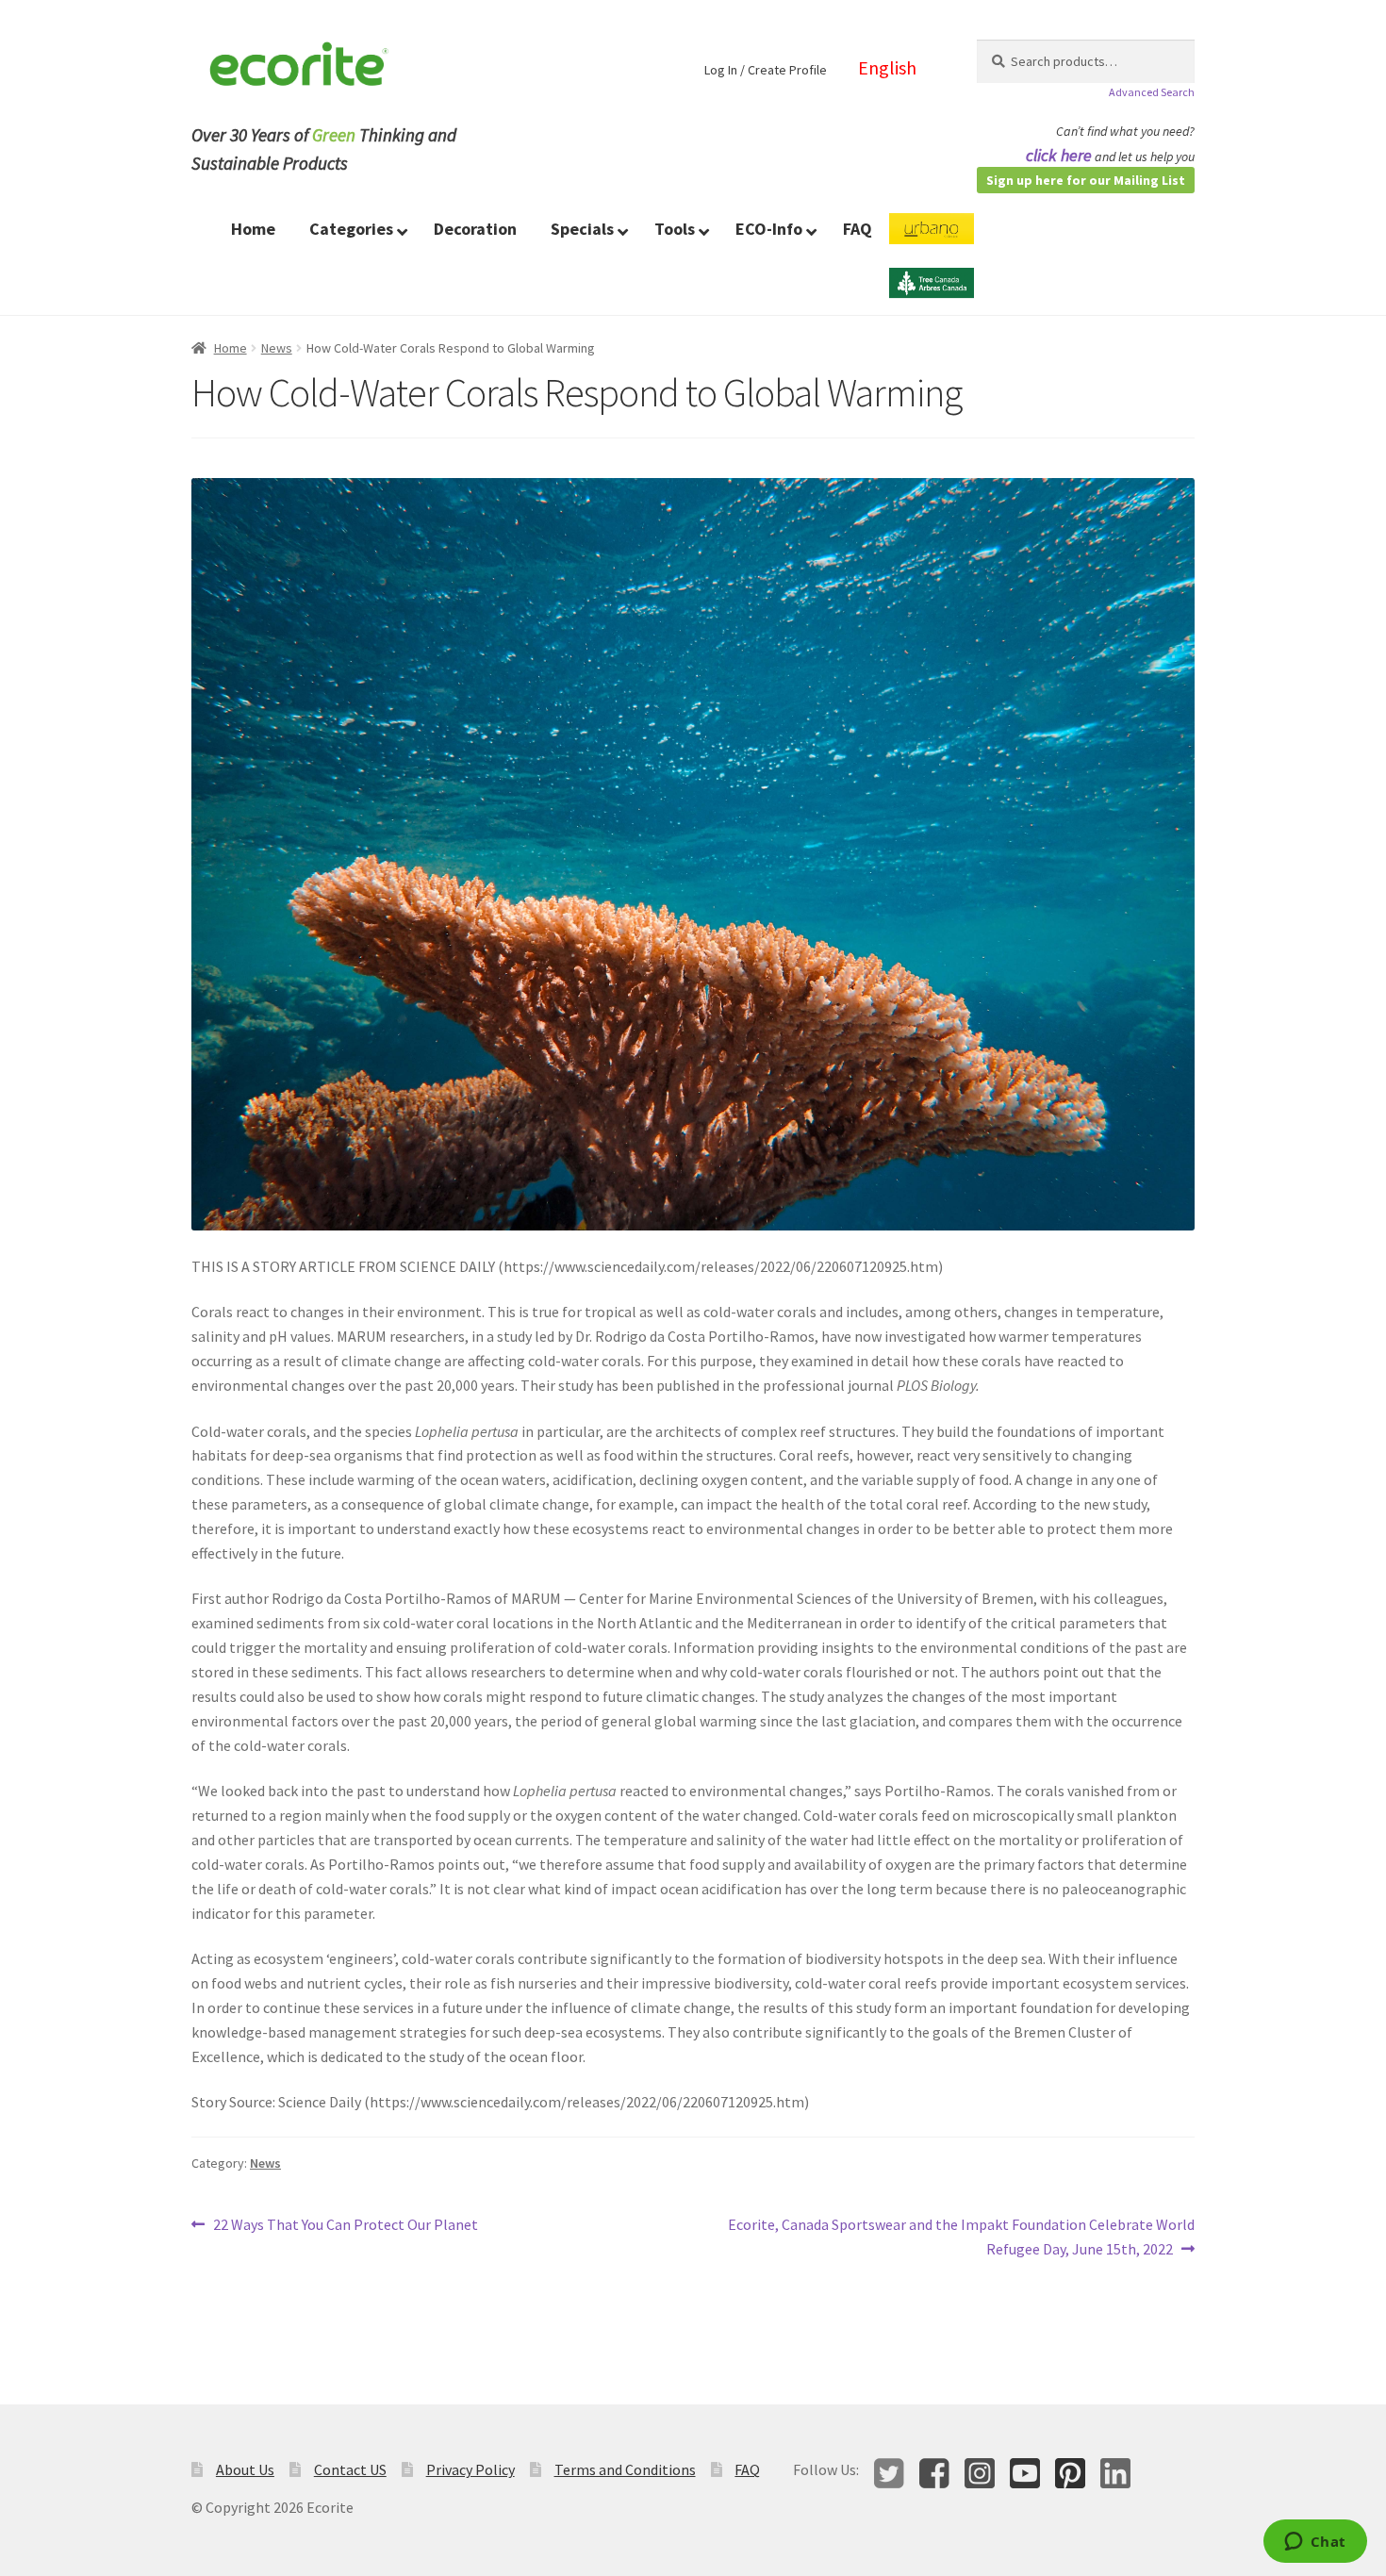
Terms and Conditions (625, 2469)
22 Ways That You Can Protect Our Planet (345, 2226)
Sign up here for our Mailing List (1086, 180)
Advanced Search (1152, 92)
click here (1059, 155)
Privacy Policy (470, 2469)
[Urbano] (932, 240)
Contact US (350, 2469)
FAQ (747, 2469)
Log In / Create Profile (766, 70)
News (277, 348)
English (887, 67)
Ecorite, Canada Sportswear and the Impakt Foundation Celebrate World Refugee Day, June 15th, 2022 (961, 2236)
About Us (245, 2469)
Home (231, 348)
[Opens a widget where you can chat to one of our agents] (1315, 2543)
